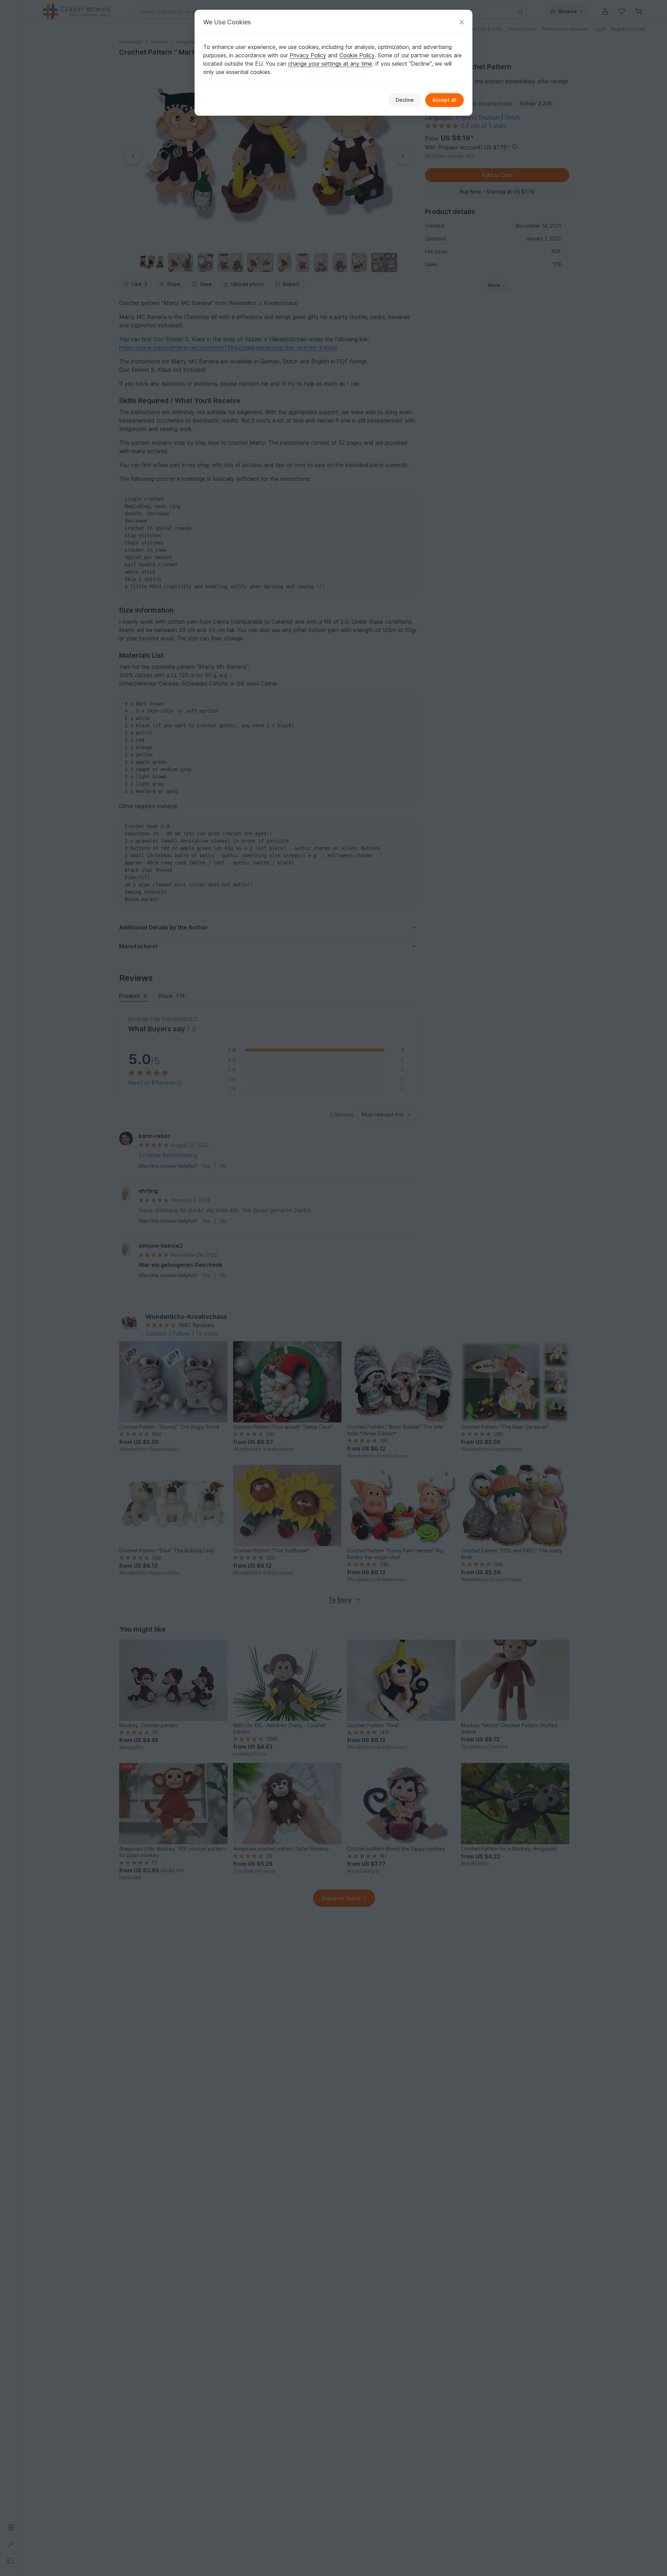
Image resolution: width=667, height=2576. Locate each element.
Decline (405, 100)
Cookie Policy (357, 55)
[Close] (462, 22)
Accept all (444, 100)
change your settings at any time (330, 64)
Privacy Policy (308, 55)
